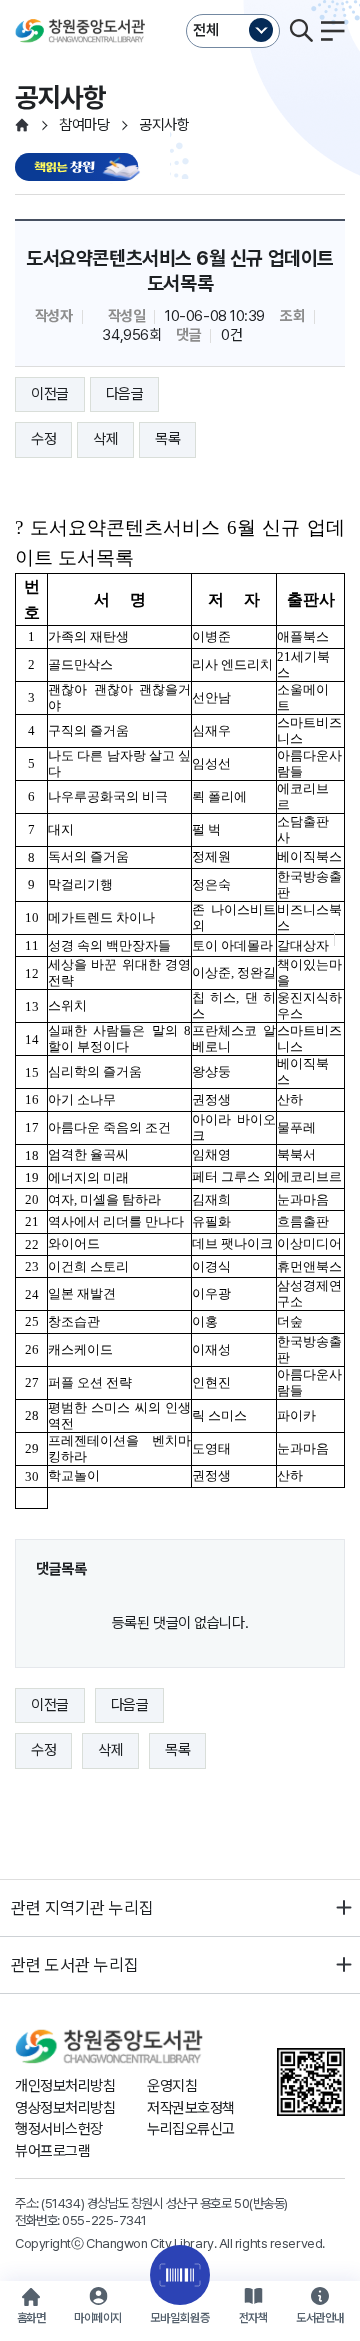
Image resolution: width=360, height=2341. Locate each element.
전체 (206, 30)
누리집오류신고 (191, 2129)
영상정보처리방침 (65, 2108)
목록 (167, 439)
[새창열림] (80, 168)
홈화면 (31, 2318)
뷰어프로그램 (52, 2151)
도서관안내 (320, 2318)
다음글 (125, 394)
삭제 (105, 439)
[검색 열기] (301, 31)
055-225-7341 (104, 2220)
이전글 (50, 394)
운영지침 (172, 2086)
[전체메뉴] (333, 31)
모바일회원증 (180, 2318)
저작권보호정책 (191, 2108)
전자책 (253, 2318)
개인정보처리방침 (65, 2086)
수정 (43, 439)
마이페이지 (98, 2318)
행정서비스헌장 (59, 2129)
